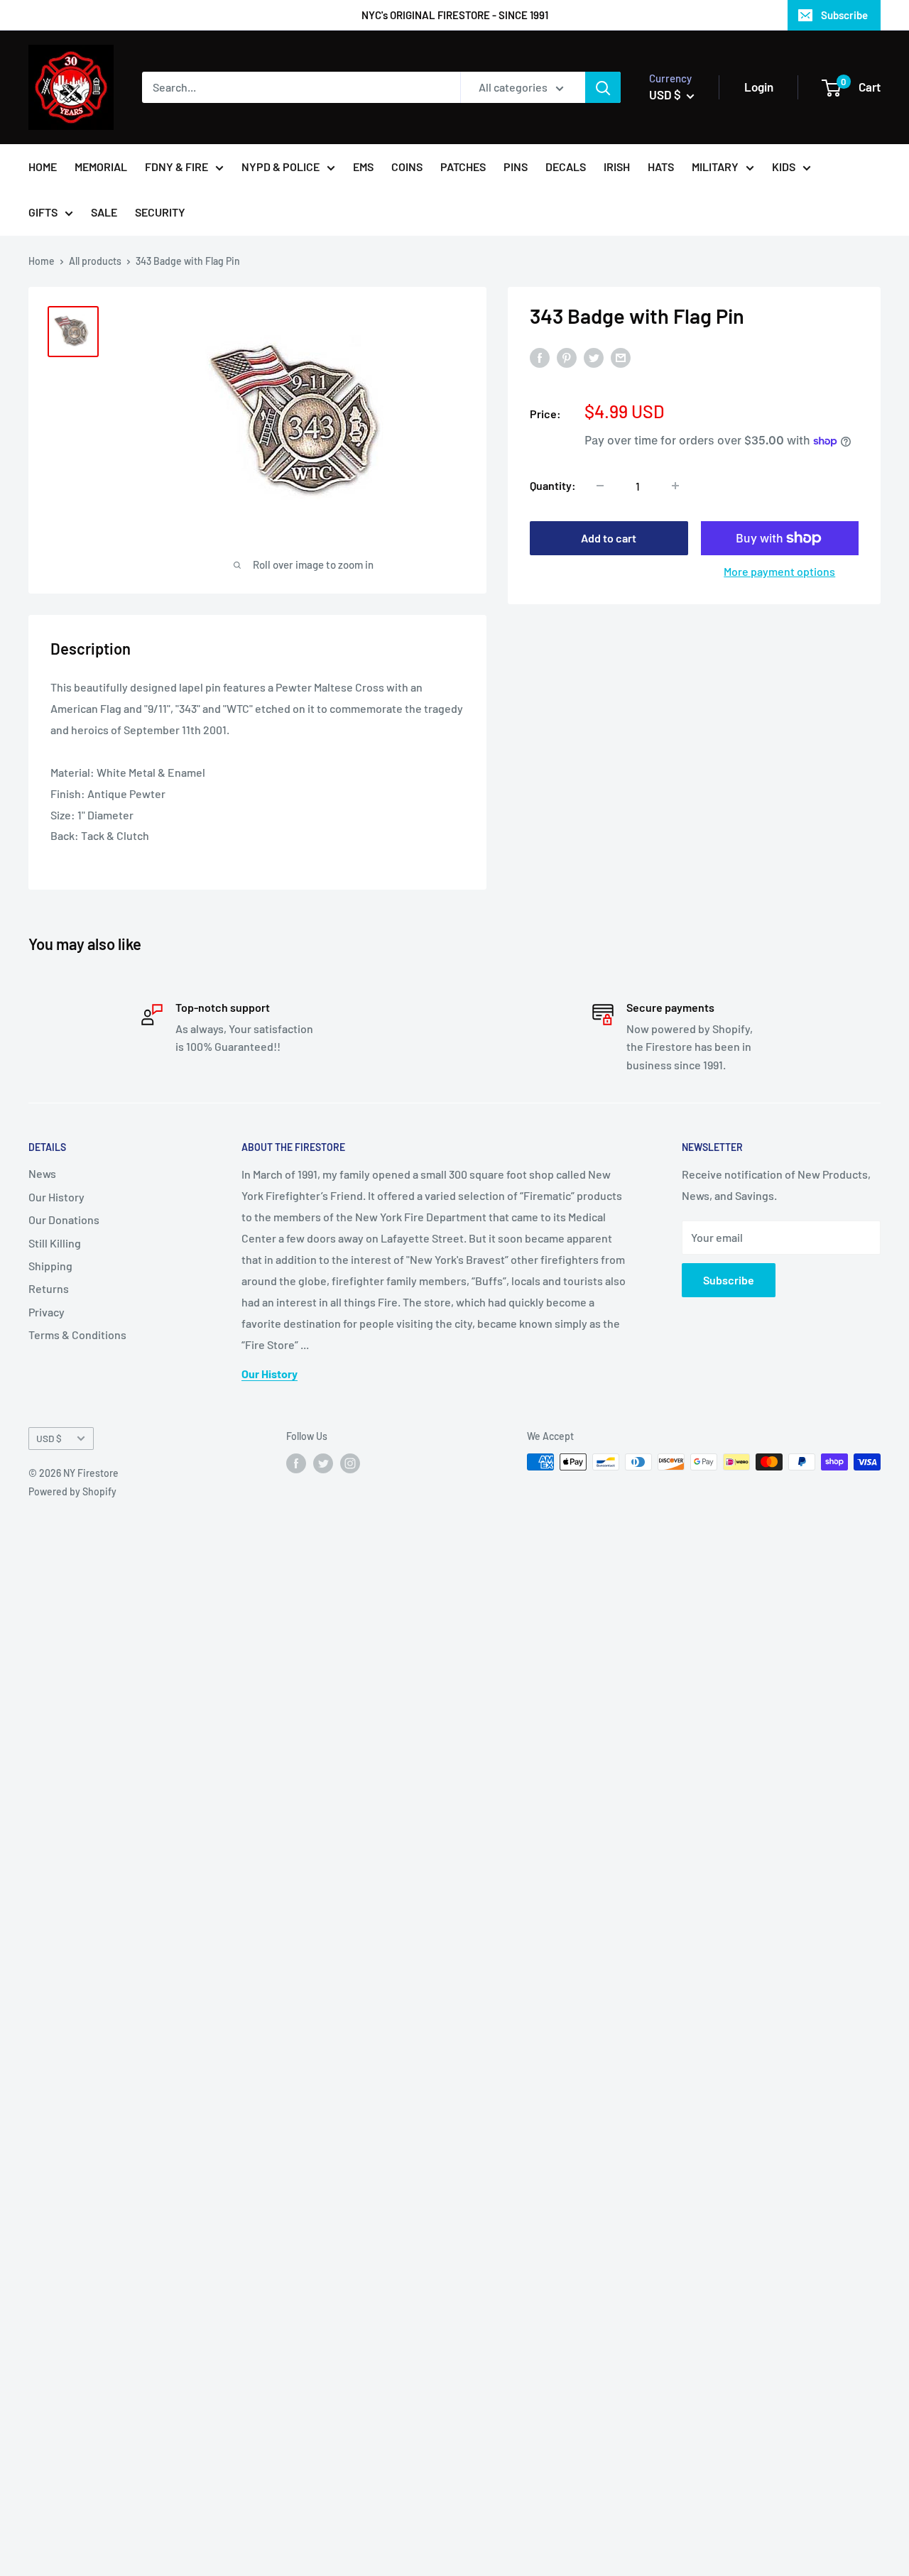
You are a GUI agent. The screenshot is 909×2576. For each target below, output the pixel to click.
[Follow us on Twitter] (323, 1463)
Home (42, 261)
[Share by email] (621, 358)
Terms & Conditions (77, 1335)
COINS (407, 167)
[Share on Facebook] (540, 358)
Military (715, 167)
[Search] (603, 87)
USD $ (49, 1438)
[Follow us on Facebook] (296, 1463)
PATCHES (463, 167)
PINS (516, 167)
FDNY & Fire (176, 167)
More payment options (779, 571)
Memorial (101, 167)
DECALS (566, 167)
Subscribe (844, 15)
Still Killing (55, 1243)
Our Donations (64, 1219)
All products (95, 261)
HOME (43, 167)
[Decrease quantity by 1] (600, 486)
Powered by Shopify (72, 1491)
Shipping (50, 1266)
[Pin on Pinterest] (567, 358)
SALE (104, 212)
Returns (49, 1288)
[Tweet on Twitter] (594, 358)
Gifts (43, 212)
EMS (363, 167)
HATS (661, 167)
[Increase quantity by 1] (675, 486)
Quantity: (553, 485)
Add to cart (609, 538)
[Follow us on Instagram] (350, 1463)
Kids (784, 167)
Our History (56, 1197)
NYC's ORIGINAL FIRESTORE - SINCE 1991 (455, 15)
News (42, 1173)
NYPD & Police (281, 167)
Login (759, 87)
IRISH (617, 167)
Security (160, 212)
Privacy (47, 1312)
